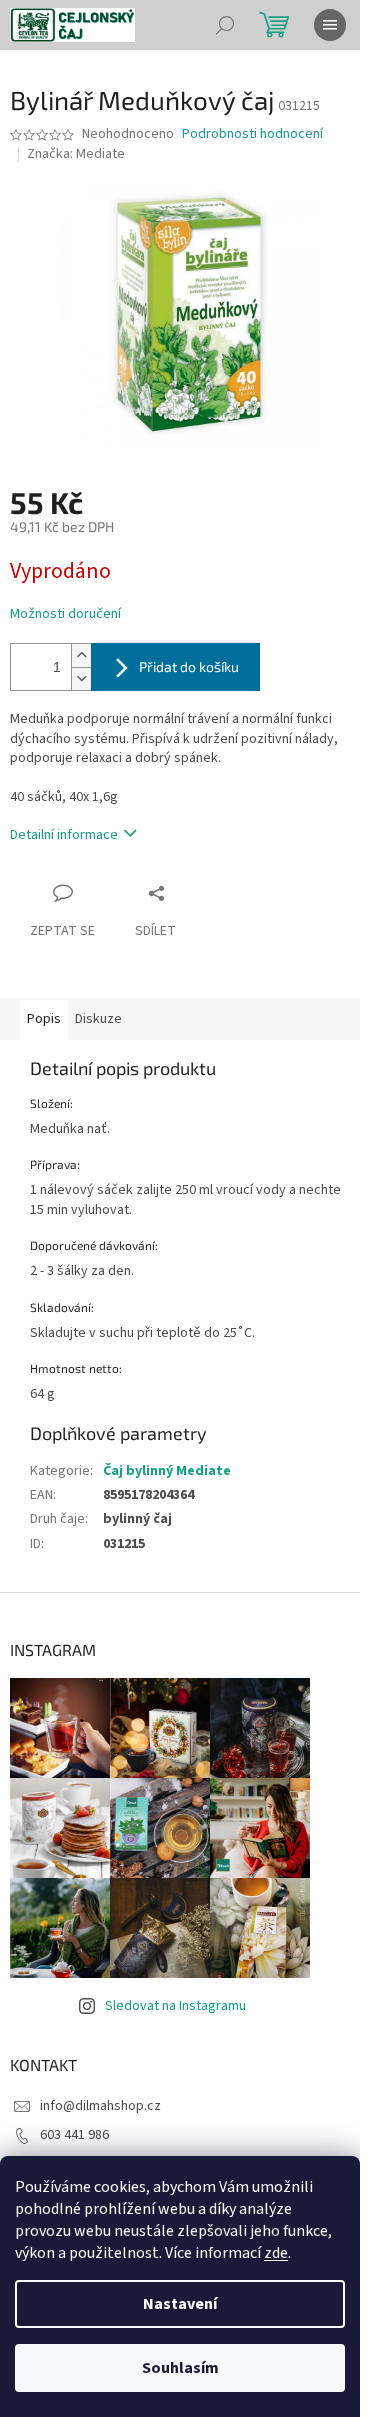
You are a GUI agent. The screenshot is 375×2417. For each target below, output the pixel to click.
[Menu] (330, 25)
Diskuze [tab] (98, 1019)
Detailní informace (64, 835)
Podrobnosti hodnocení (252, 134)
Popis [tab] (44, 1019)
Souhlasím (180, 2368)
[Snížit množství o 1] (81, 678)
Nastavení (180, 2304)
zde (276, 2253)
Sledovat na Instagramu (175, 2006)
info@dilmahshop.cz (100, 2106)
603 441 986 (74, 2135)
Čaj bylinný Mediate (167, 1471)
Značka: (76, 154)
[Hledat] (225, 25)
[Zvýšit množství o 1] (81, 655)
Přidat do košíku (189, 666)
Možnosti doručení (65, 614)
